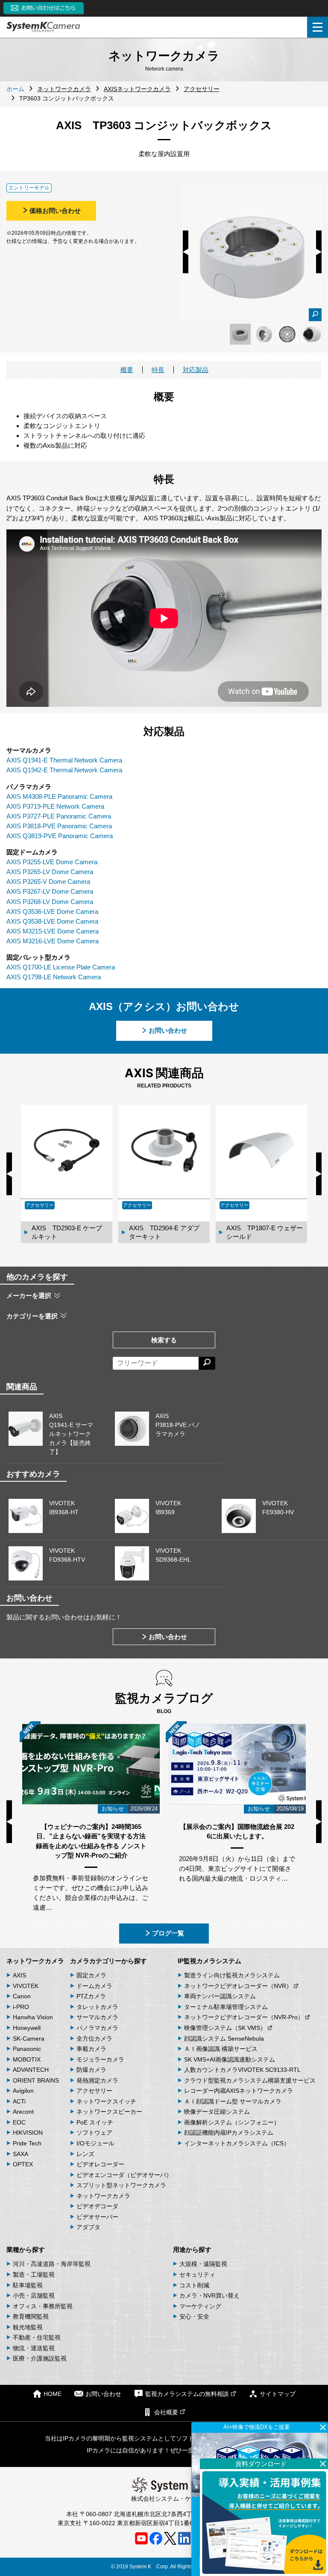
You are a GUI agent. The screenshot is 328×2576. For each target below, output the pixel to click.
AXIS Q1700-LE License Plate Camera (61, 967)
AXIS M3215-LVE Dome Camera (53, 931)
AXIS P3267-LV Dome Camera (50, 891)
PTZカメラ (91, 1996)
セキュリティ (197, 2275)
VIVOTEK (26, 1986)
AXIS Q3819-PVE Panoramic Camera (60, 836)
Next (319, 252)
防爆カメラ (91, 2070)
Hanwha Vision (33, 2017)
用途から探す (192, 2250)
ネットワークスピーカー (109, 2112)
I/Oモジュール (95, 2143)
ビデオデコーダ (97, 2206)
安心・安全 (194, 2316)
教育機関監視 (31, 2316)
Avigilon (23, 2091)
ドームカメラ (94, 1986)
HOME (53, 2394)
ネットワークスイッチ (106, 2101)
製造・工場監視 (34, 2275)
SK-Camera (29, 2038)
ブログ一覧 (168, 1933)
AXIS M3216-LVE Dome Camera (53, 941)
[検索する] (207, 1363)
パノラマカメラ (97, 2028)
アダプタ (88, 2227)
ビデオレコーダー (100, 2164)
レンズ (85, 2154)
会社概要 (166, 2412)
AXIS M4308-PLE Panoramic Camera (59, 796)
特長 (158, 370)
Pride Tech (27, 2143)
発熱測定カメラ (97, 2080)
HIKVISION (28, 2133)
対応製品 (196, 370)
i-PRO (21, 2007)
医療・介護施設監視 (40, 2358)
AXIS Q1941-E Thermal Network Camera (64, 760)
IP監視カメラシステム (209, 1961)
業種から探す (26, 2250)
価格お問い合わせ (55, 211)
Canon (22, 1996)
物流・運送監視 (34, 2348)
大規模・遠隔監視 (203, 2264)
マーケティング (200, 2306)
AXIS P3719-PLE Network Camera (55, 806)
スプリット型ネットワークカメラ (121, 2185)
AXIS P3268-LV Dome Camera (50, 902)
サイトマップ (278, 2394)
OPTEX (23, 2164)
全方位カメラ (94, 2038)
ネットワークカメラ (35, 1961)
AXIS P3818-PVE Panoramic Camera (59, 826)
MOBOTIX (27, 2059)
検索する (164, 1340)
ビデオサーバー (97, 2217)
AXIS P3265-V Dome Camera (48, 882)
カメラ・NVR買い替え (209, 2295)
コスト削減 (194, 2285)
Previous (186, 252)
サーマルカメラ (97, 2017)
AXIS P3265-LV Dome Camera (50, 872)
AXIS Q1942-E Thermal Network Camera (64, 770)
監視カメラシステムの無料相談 (187, 2394)
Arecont (23, 2112)
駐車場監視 (28, 2285)
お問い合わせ (168, 1030)
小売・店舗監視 (34, 2295)
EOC (19, 2122)
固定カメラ (91, 1975)
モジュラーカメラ (100, 2059)
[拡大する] (315, 315)
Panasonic (27, 2049)
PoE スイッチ (95, 2122)
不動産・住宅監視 (37, 2337)
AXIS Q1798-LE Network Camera (54, 977)
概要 (127, 370)
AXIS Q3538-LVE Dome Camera (52, 921)
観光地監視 (28, 2327)
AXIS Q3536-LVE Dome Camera (52, 911)
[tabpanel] (240, 334)
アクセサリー (94, 2091)
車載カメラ (91, 2049)
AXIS (19, 1975)
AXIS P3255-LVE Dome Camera (52, 862)
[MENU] (318, 27)
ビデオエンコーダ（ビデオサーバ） (124, 2175)
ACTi (19, 2101)
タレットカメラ (97, 2007)
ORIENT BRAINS (36, 2080)
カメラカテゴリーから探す (108, 1961)
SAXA (20, 2154)
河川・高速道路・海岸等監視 (52, 2264)
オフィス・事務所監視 (43, 2306)
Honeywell (27, 2028)
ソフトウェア (94, 2133)
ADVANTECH (31, 2070)
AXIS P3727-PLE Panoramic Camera (59, 816)
